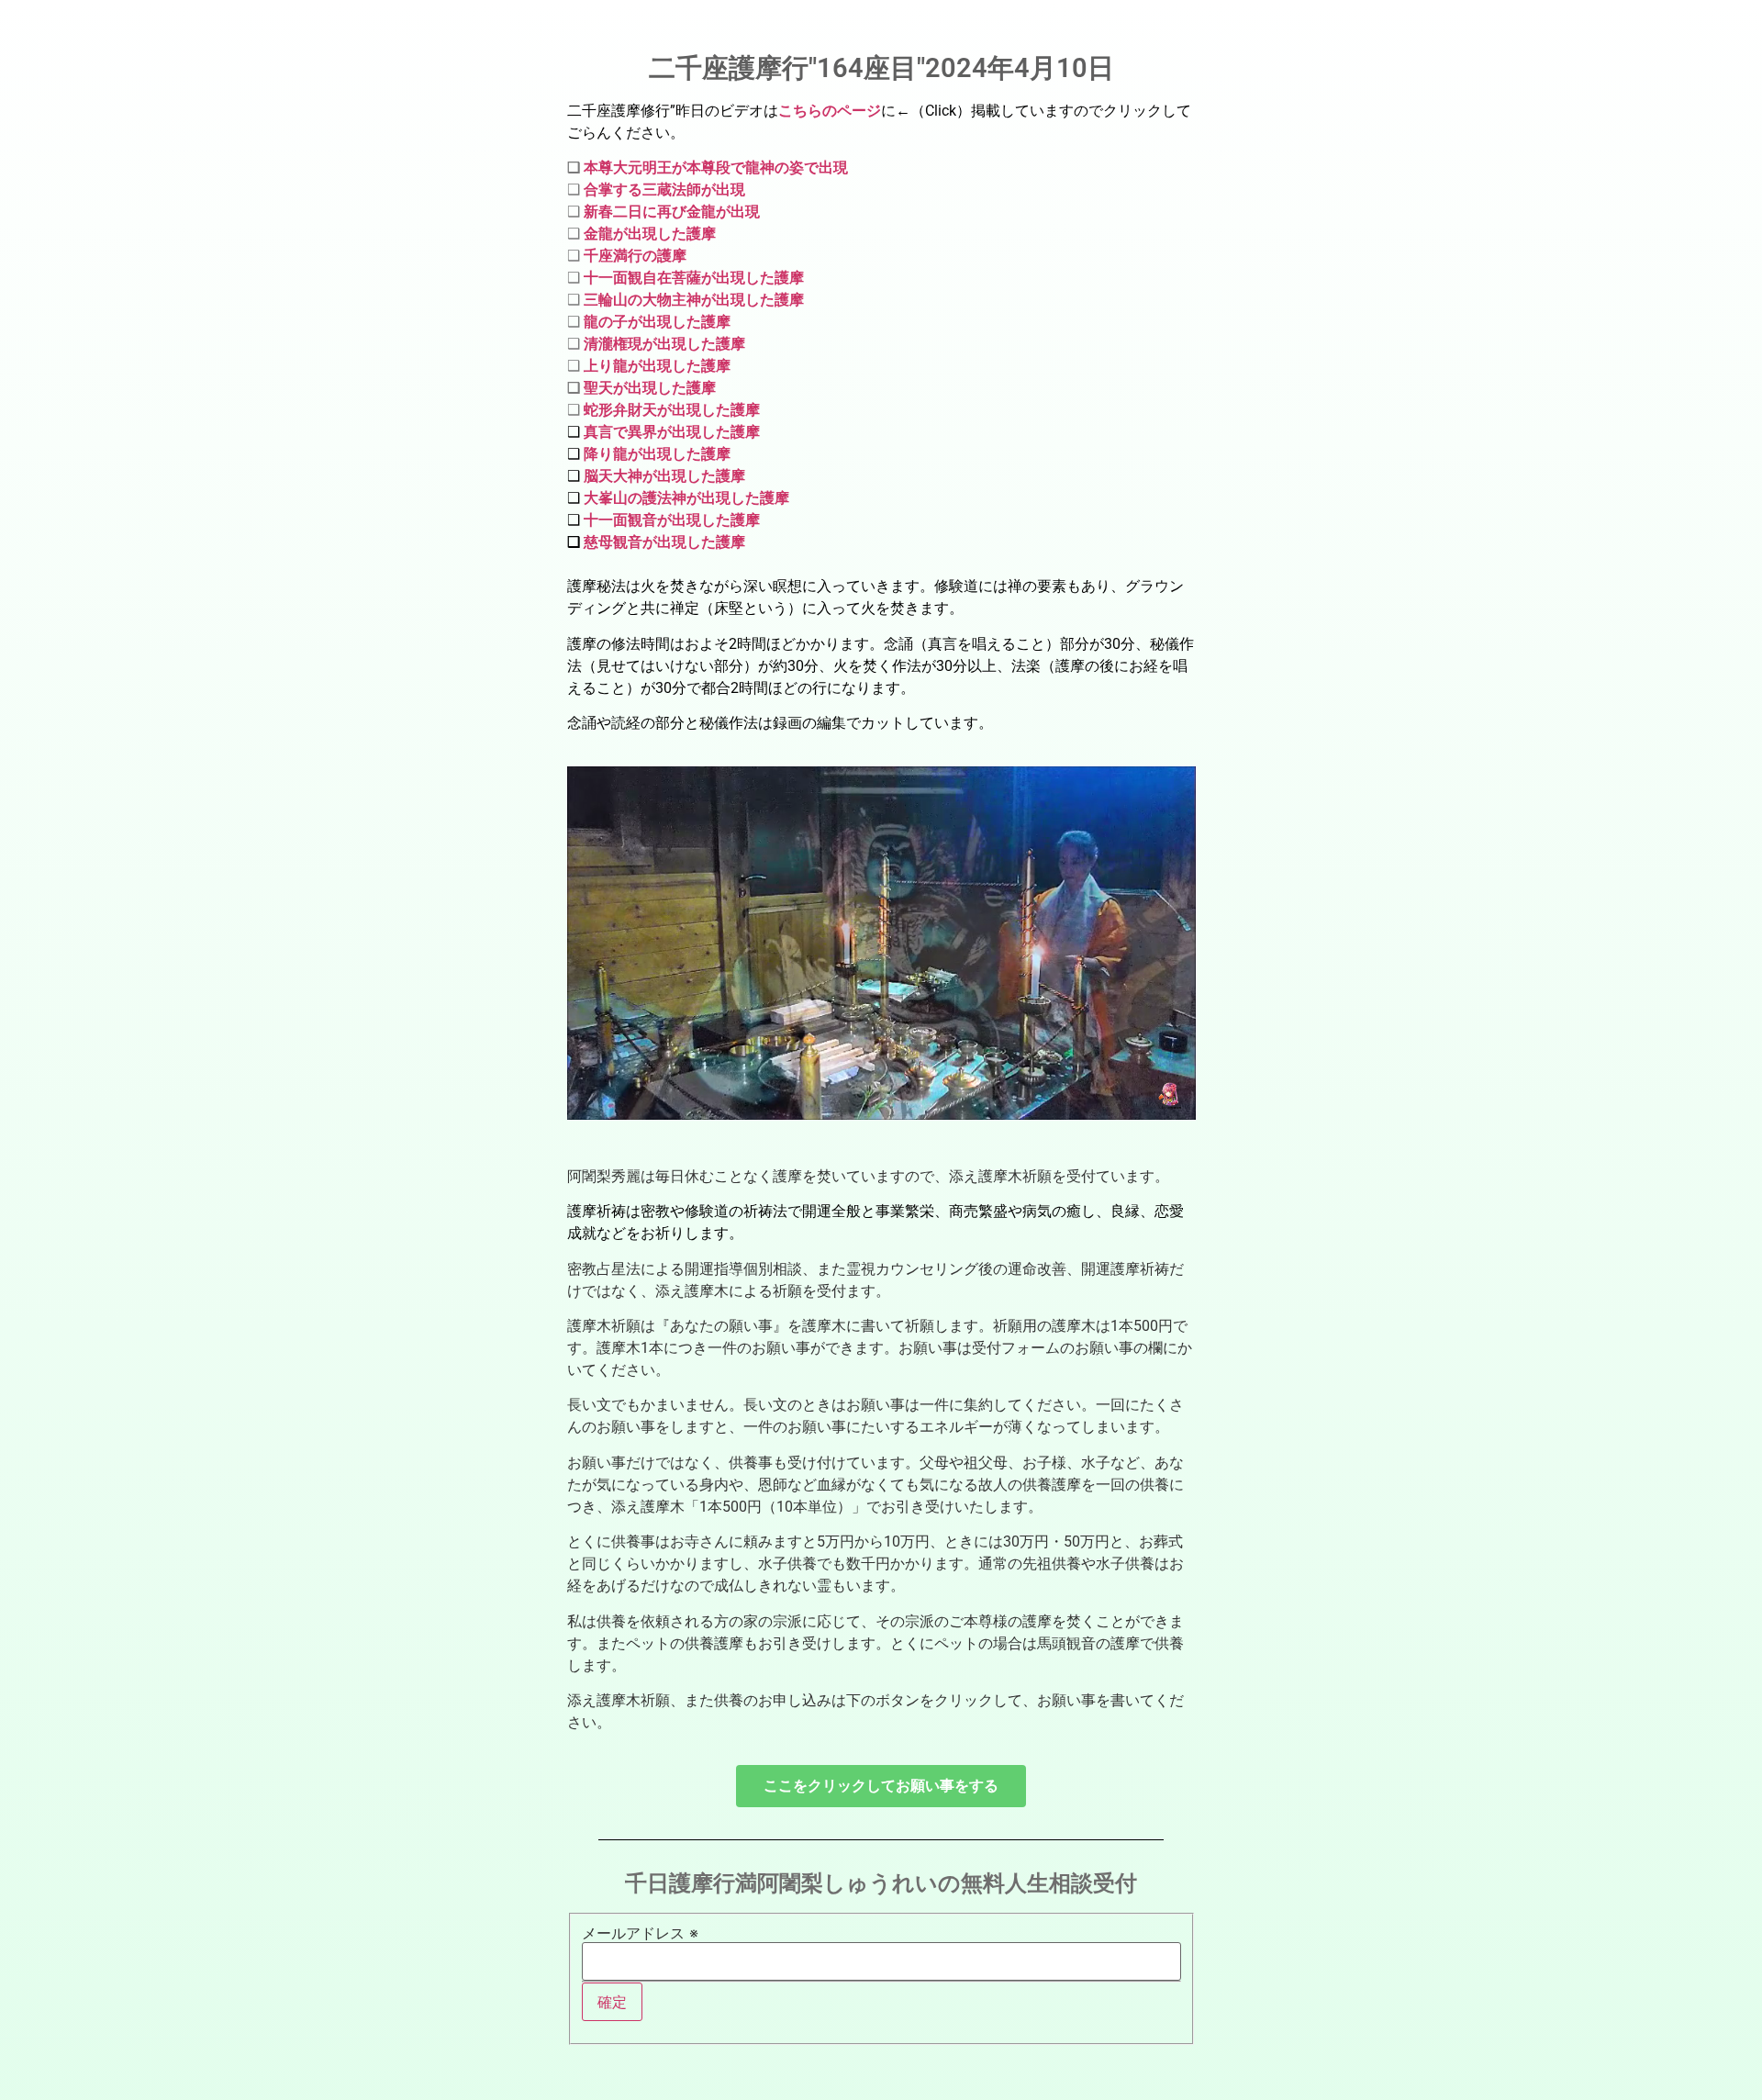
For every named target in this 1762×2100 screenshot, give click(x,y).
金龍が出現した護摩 (650, 234)
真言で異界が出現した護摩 (672, 432)
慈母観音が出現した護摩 (664, 542)
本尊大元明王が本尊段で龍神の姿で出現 (716, 168)
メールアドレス (640, 1933)
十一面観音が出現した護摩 (670, 520)
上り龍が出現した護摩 (657, 366)
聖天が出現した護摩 (650, 388)
